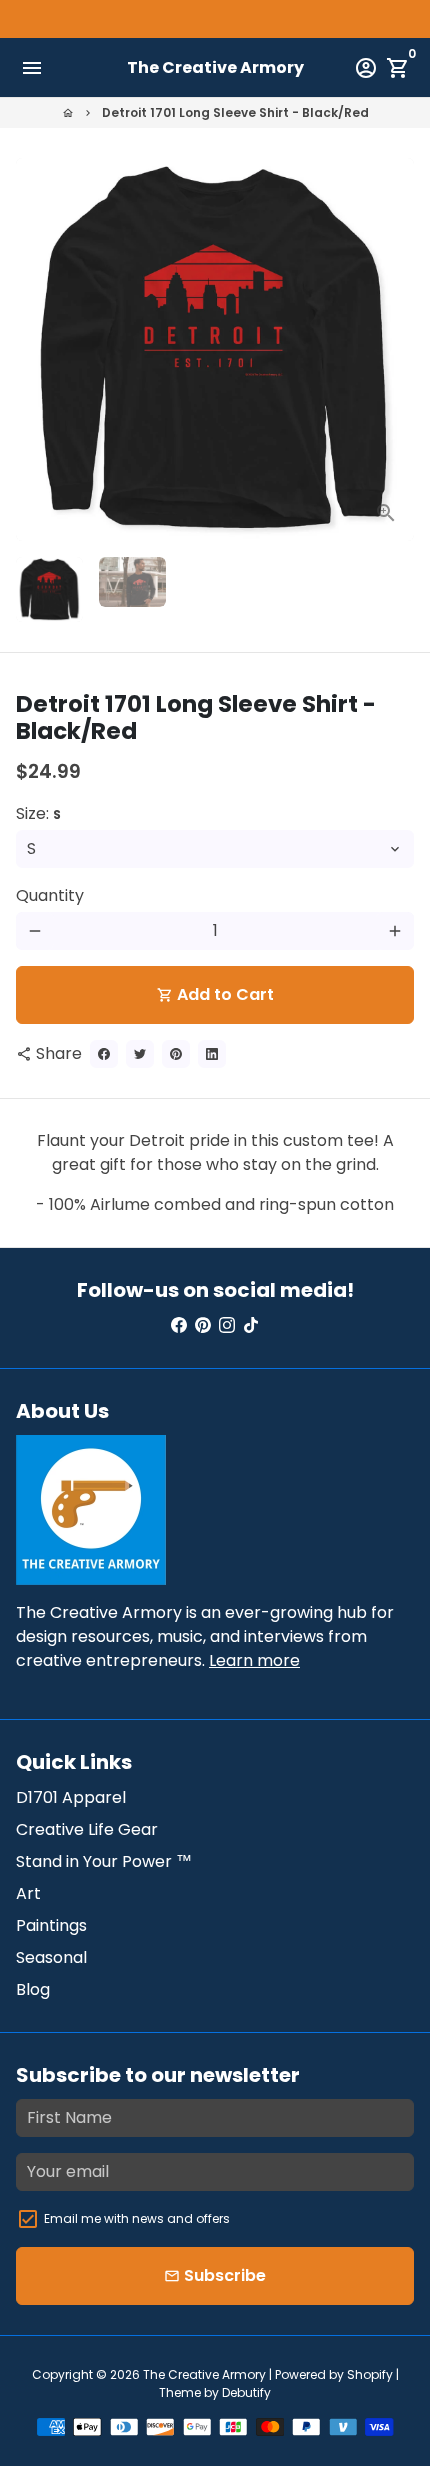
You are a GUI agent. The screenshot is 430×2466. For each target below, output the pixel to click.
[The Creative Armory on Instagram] (227, 1325)
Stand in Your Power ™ (104, 1861)
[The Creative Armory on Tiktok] (251, 1325)
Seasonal (51, 1957)
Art (28, 1893)
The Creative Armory (204, 2374)
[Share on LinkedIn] (212, 1054)
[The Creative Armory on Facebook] (179, 1325)
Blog (33, 1989)
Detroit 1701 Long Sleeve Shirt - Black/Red (235, 112)
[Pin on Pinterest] (176, 1054)
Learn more (254, 1660)
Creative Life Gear (87, 1829)
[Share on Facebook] (104, 1054)
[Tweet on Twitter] (140, 1054)
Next (395, 350)
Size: (38, 813)
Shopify (370, 2374)
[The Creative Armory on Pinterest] (203, 1325)
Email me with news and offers (137, 2218)
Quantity (50, 895)
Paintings (51, 1925)
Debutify (246, 2392)
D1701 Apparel (71, 1797)
